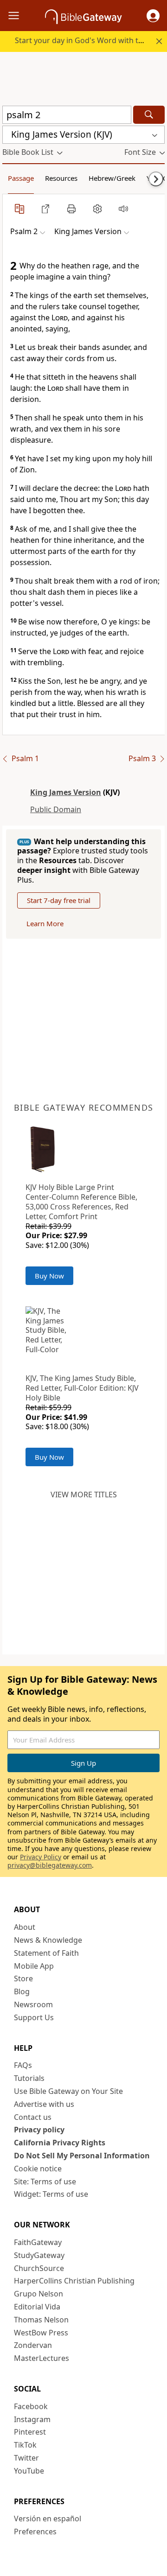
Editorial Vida (37, 2307)
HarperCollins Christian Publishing (74, 2281)
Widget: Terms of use (51, 2194)
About (25, 1927)
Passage (21, 178)
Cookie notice (38, 2169)
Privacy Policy (41, 1857)
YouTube (29, 2471)
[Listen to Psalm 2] (123, 209)
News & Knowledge (48, 1940)
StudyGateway (39, 2255)
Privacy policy (39, 2130)
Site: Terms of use (45, 2182)
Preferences (35, 2531)
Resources (61, 178)
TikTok (25, 2445)
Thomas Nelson (41, 2320)
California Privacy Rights (60, 2143)
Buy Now (49, 1276)
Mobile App (34, 1966)
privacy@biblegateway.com (50, 1865)
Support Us (34, 2017)
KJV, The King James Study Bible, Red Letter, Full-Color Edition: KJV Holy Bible (82, 1388)
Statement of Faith (46, 1953)
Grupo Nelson (39, 2294)
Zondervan (33, 2345)
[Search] (149, 115)
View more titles (84, 1495)
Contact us (33, 2117)
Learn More (45, 923)
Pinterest (30, 2432)
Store (23, 1978)
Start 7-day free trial (59, 900)
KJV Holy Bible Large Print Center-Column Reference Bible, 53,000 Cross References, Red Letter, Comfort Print (81, 1202)
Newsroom (33, 2004)
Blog (22, 1991)
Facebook (31, 2406)
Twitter (26, 2458)
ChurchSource (39, 2268)
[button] (153, 16)
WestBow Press (41, 2333)
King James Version (66, 792)
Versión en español (48, 2519)
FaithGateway (38, 2242)
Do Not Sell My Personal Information (82, 2156)
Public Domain (56, 809)
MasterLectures (42, 2358)
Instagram (32, 2419)
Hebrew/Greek (112, 178)
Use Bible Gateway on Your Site (68, 2091)
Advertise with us (44, 2104)
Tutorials (29, 2078)
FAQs (23, 2065)
